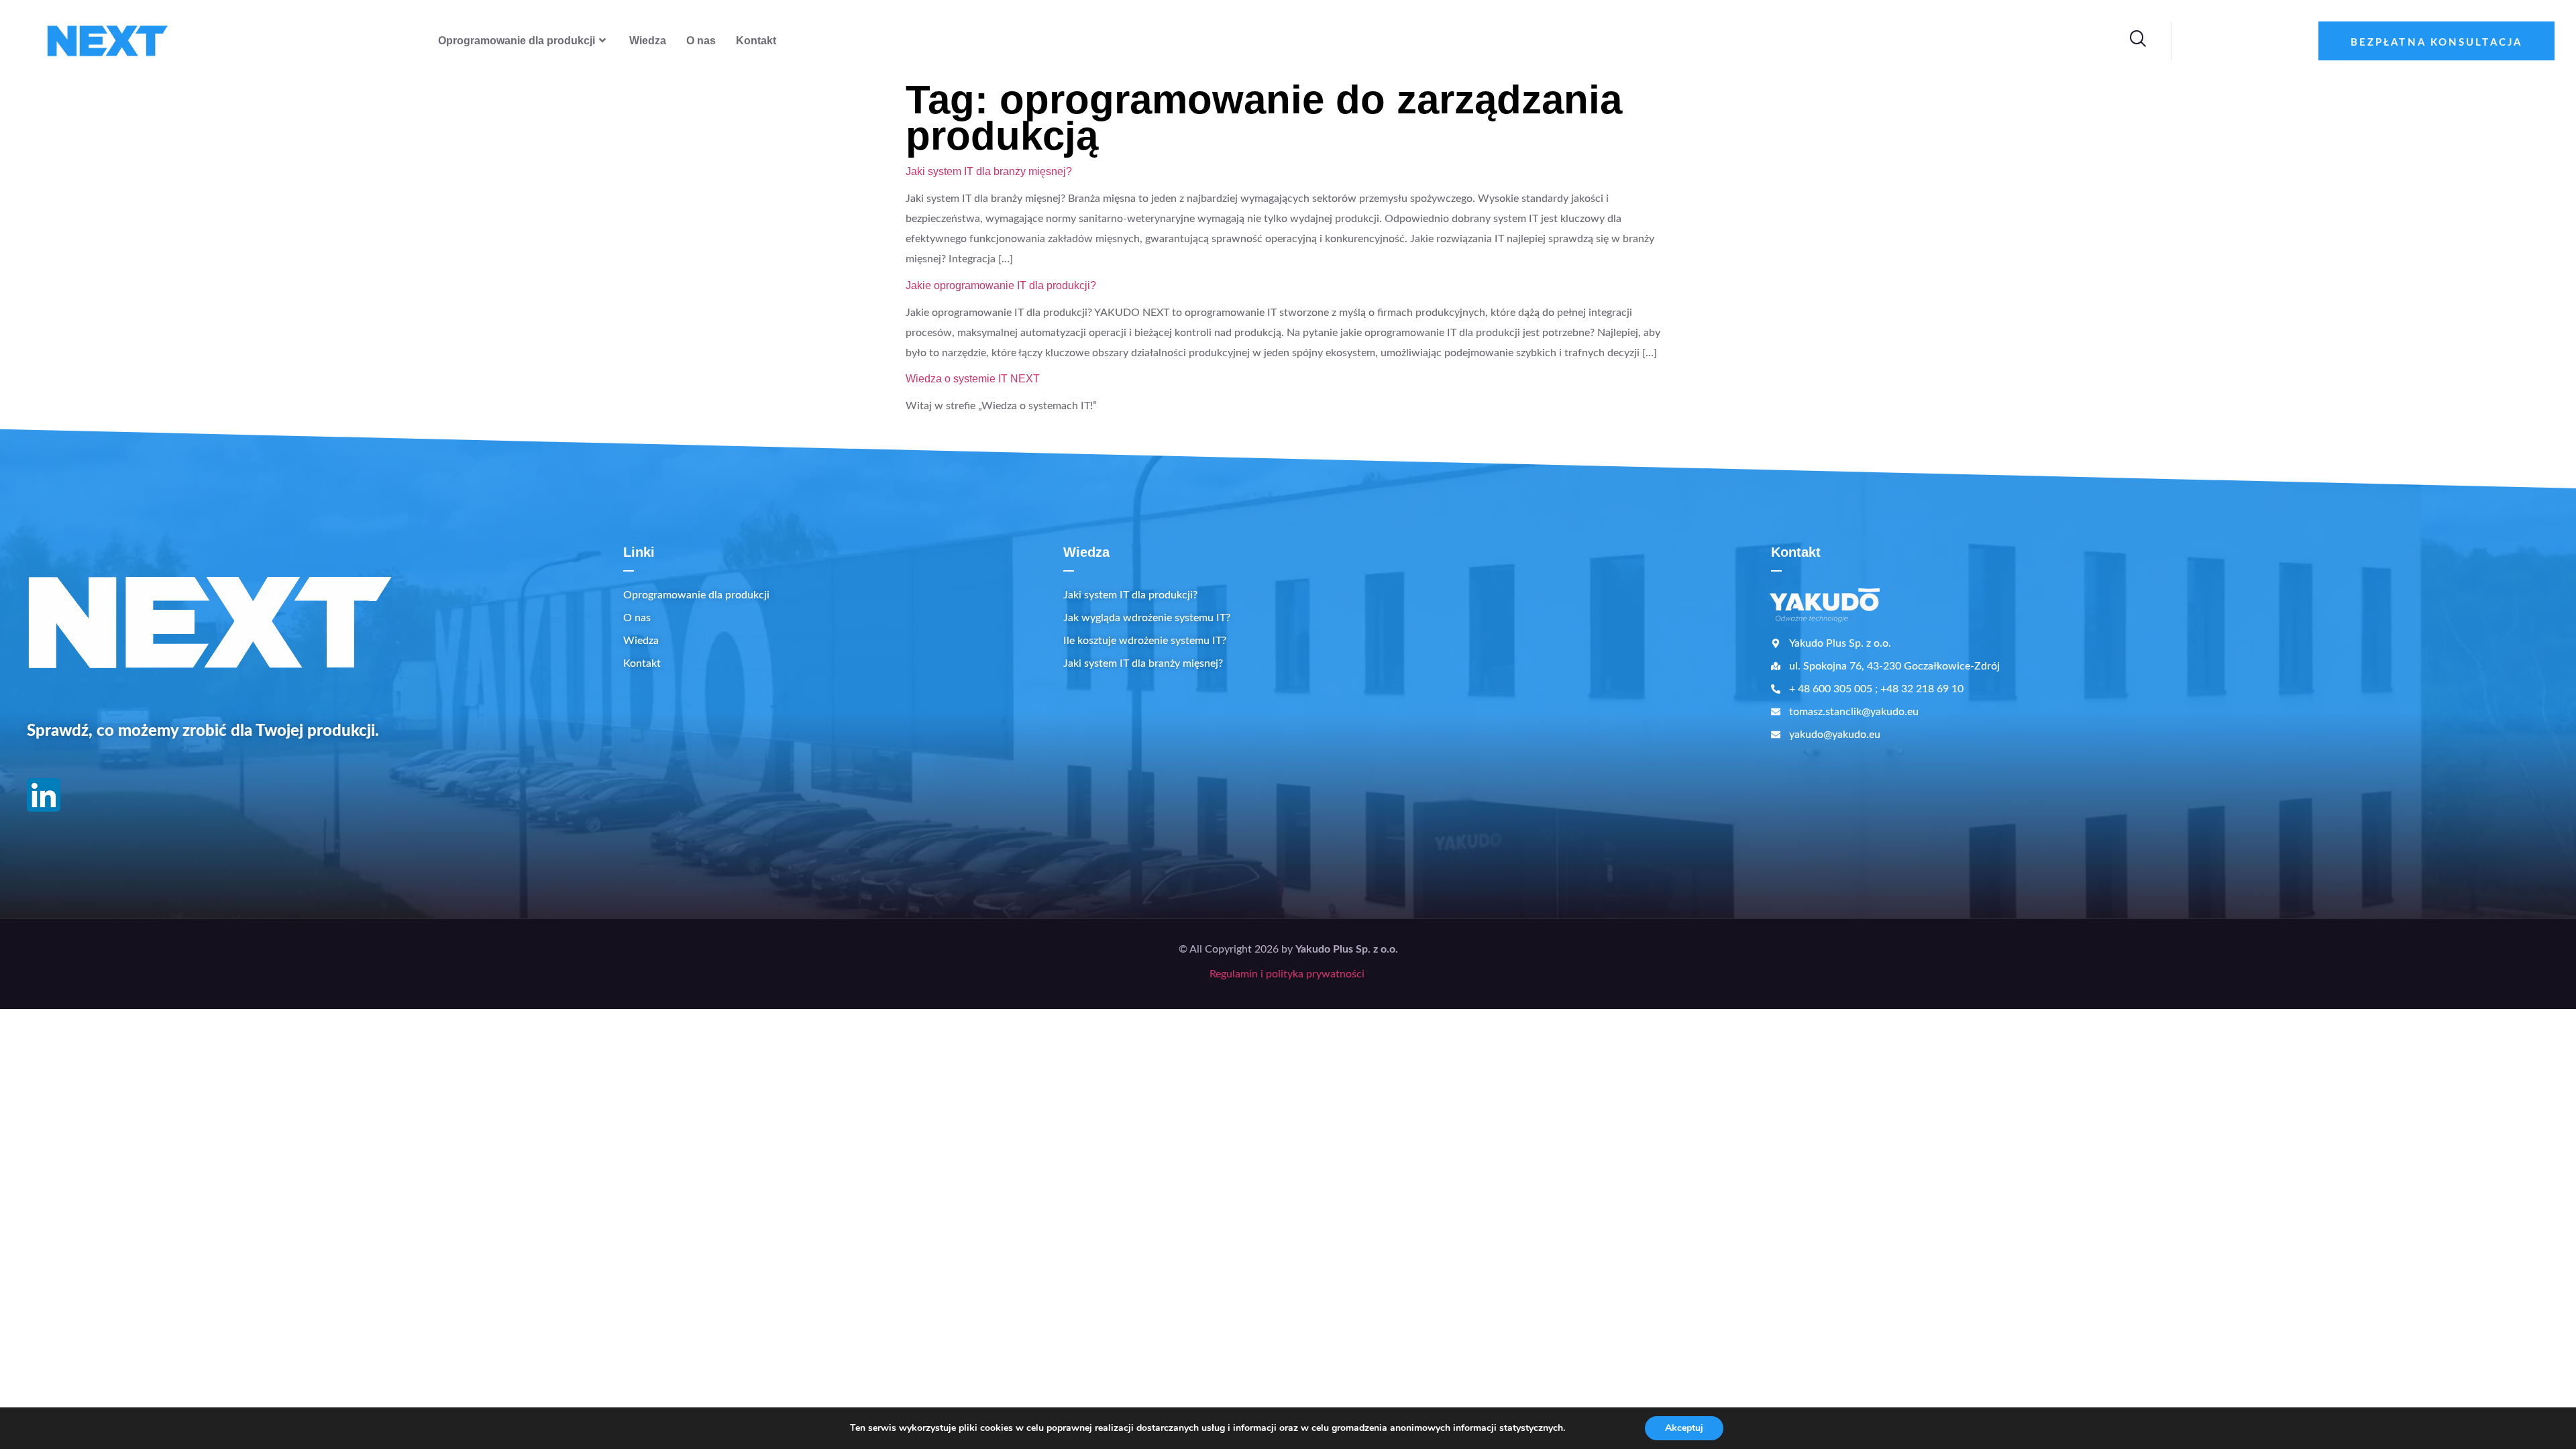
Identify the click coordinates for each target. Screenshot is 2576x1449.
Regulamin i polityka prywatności (1288, 974)
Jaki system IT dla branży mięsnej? (989, 171)
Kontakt (756, 41)
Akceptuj (1684, 1428)
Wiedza (648, 41)
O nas (701, 41)
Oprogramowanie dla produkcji (517, 41)
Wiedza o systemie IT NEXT (973, 379)
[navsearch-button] (2137, 41)
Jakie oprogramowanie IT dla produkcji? (1001, 285)
